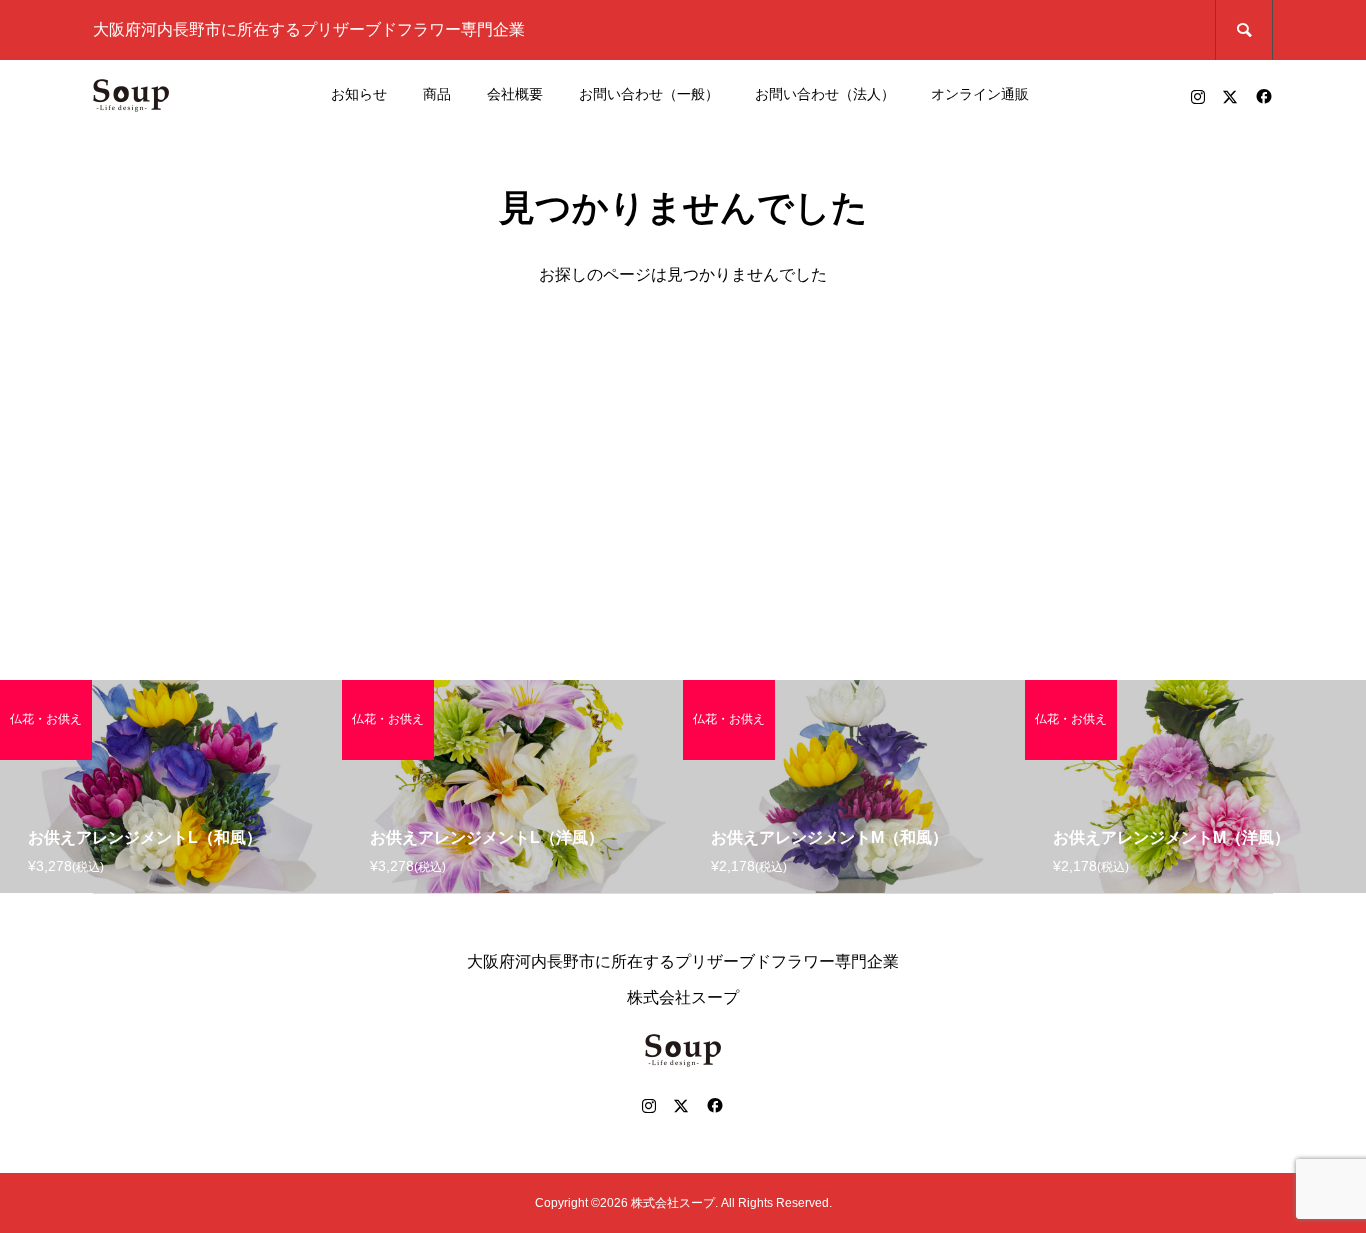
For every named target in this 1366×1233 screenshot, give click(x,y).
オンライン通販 (980, 94)
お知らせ (359, 94)
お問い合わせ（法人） (825, 94)
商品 (437, 94)
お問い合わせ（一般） (649, 94)
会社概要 (515, 94)
